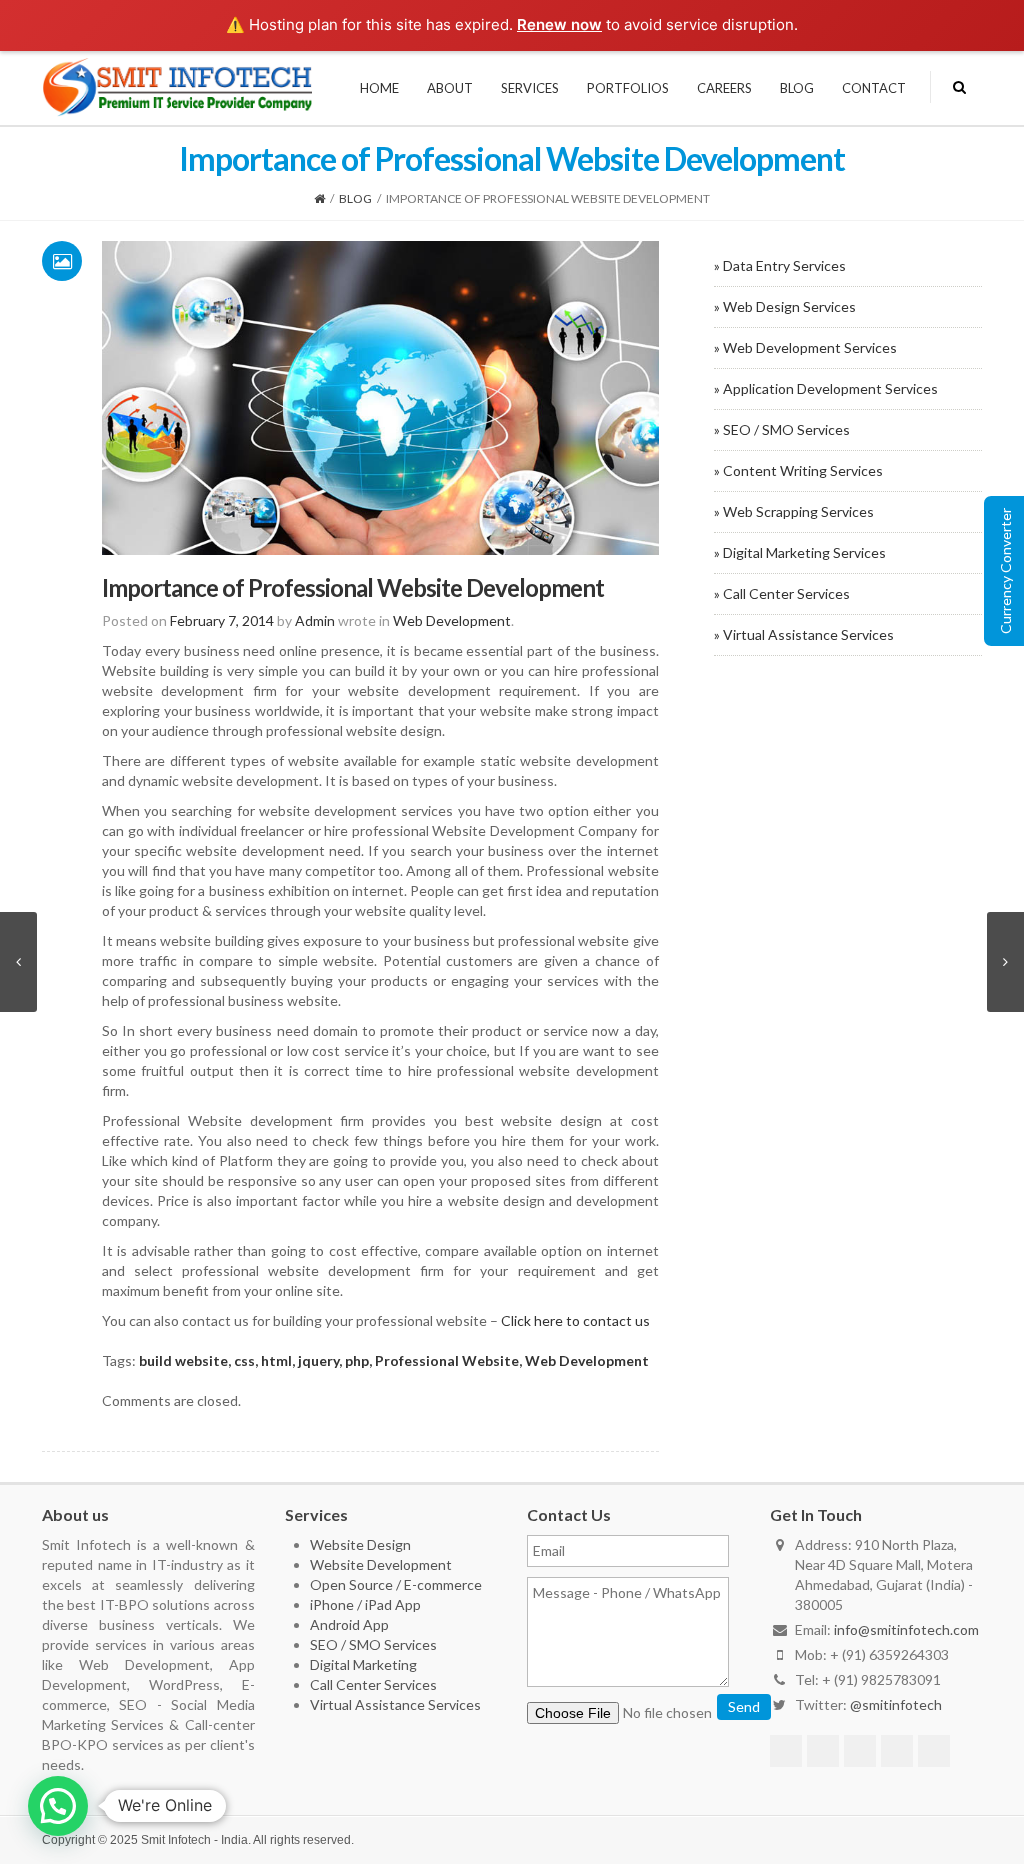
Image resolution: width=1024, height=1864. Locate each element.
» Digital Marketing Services (800, 552)
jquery (318, 1360)
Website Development (381, 1564)
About (450, 88)
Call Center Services (373, 1684)
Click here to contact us (575, 1320)
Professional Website (447, 1360)
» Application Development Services (826, 388)
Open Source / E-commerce (396, 1584)
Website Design (360, 1544)
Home (379, 88)
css (244, 1360)
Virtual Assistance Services (395, 1704)
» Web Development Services (805, 347)
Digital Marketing (363, 1664)
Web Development (452, 620)
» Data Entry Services (780, 265)
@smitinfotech (896, 1704)
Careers (724, 88)
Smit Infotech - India (194, 1840)
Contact (874, 88)
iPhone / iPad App (365, 1604)
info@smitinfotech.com (906, 1629)
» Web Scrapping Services (794, 511)
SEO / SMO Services (373, 1644)
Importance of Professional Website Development (353, 587)
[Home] (319, 198)
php (357, 1360)
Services (530, 88)
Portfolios (628, 88)
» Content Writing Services (798, 470)
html (276, 1360)
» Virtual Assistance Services (804, 634)
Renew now (559, 24)
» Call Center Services (782, 593)
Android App (349, 1624)
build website (183, 1360)
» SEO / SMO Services (782, 429)
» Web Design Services (785, 306)
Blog (797, 88)
